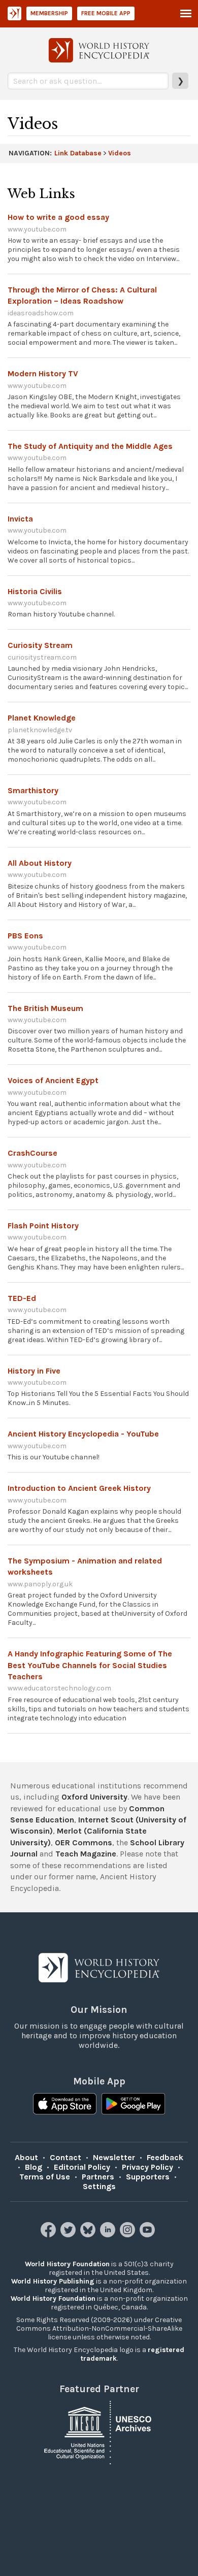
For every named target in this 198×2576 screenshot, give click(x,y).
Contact (65, 2157)
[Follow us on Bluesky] (89, 2235)
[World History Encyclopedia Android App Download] (133, 2105)
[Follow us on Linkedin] (109, 2235)
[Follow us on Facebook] (49, 2235)
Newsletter (114, 2157)
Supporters (148, 2177)
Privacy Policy (147, 2167)
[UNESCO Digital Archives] (99, 2432)
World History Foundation (67, 2264)
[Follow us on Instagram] (129, 2235)
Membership (49, 13)
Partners (98, 2177)
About (26, 2157)
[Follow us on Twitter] (69, 2235)
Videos (120, 153)
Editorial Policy (82, 2167)
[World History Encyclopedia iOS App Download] (65, 2105)
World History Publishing (53, 2281)
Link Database (78, 153)
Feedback (165, 2157)
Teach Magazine (86, 1854)
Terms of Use (45, 2177)
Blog (34, 2167)
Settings (99, 2186)
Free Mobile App (106, 13)
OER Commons (84, 1843)
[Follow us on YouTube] (148, 2235)
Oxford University (94, 1797)
